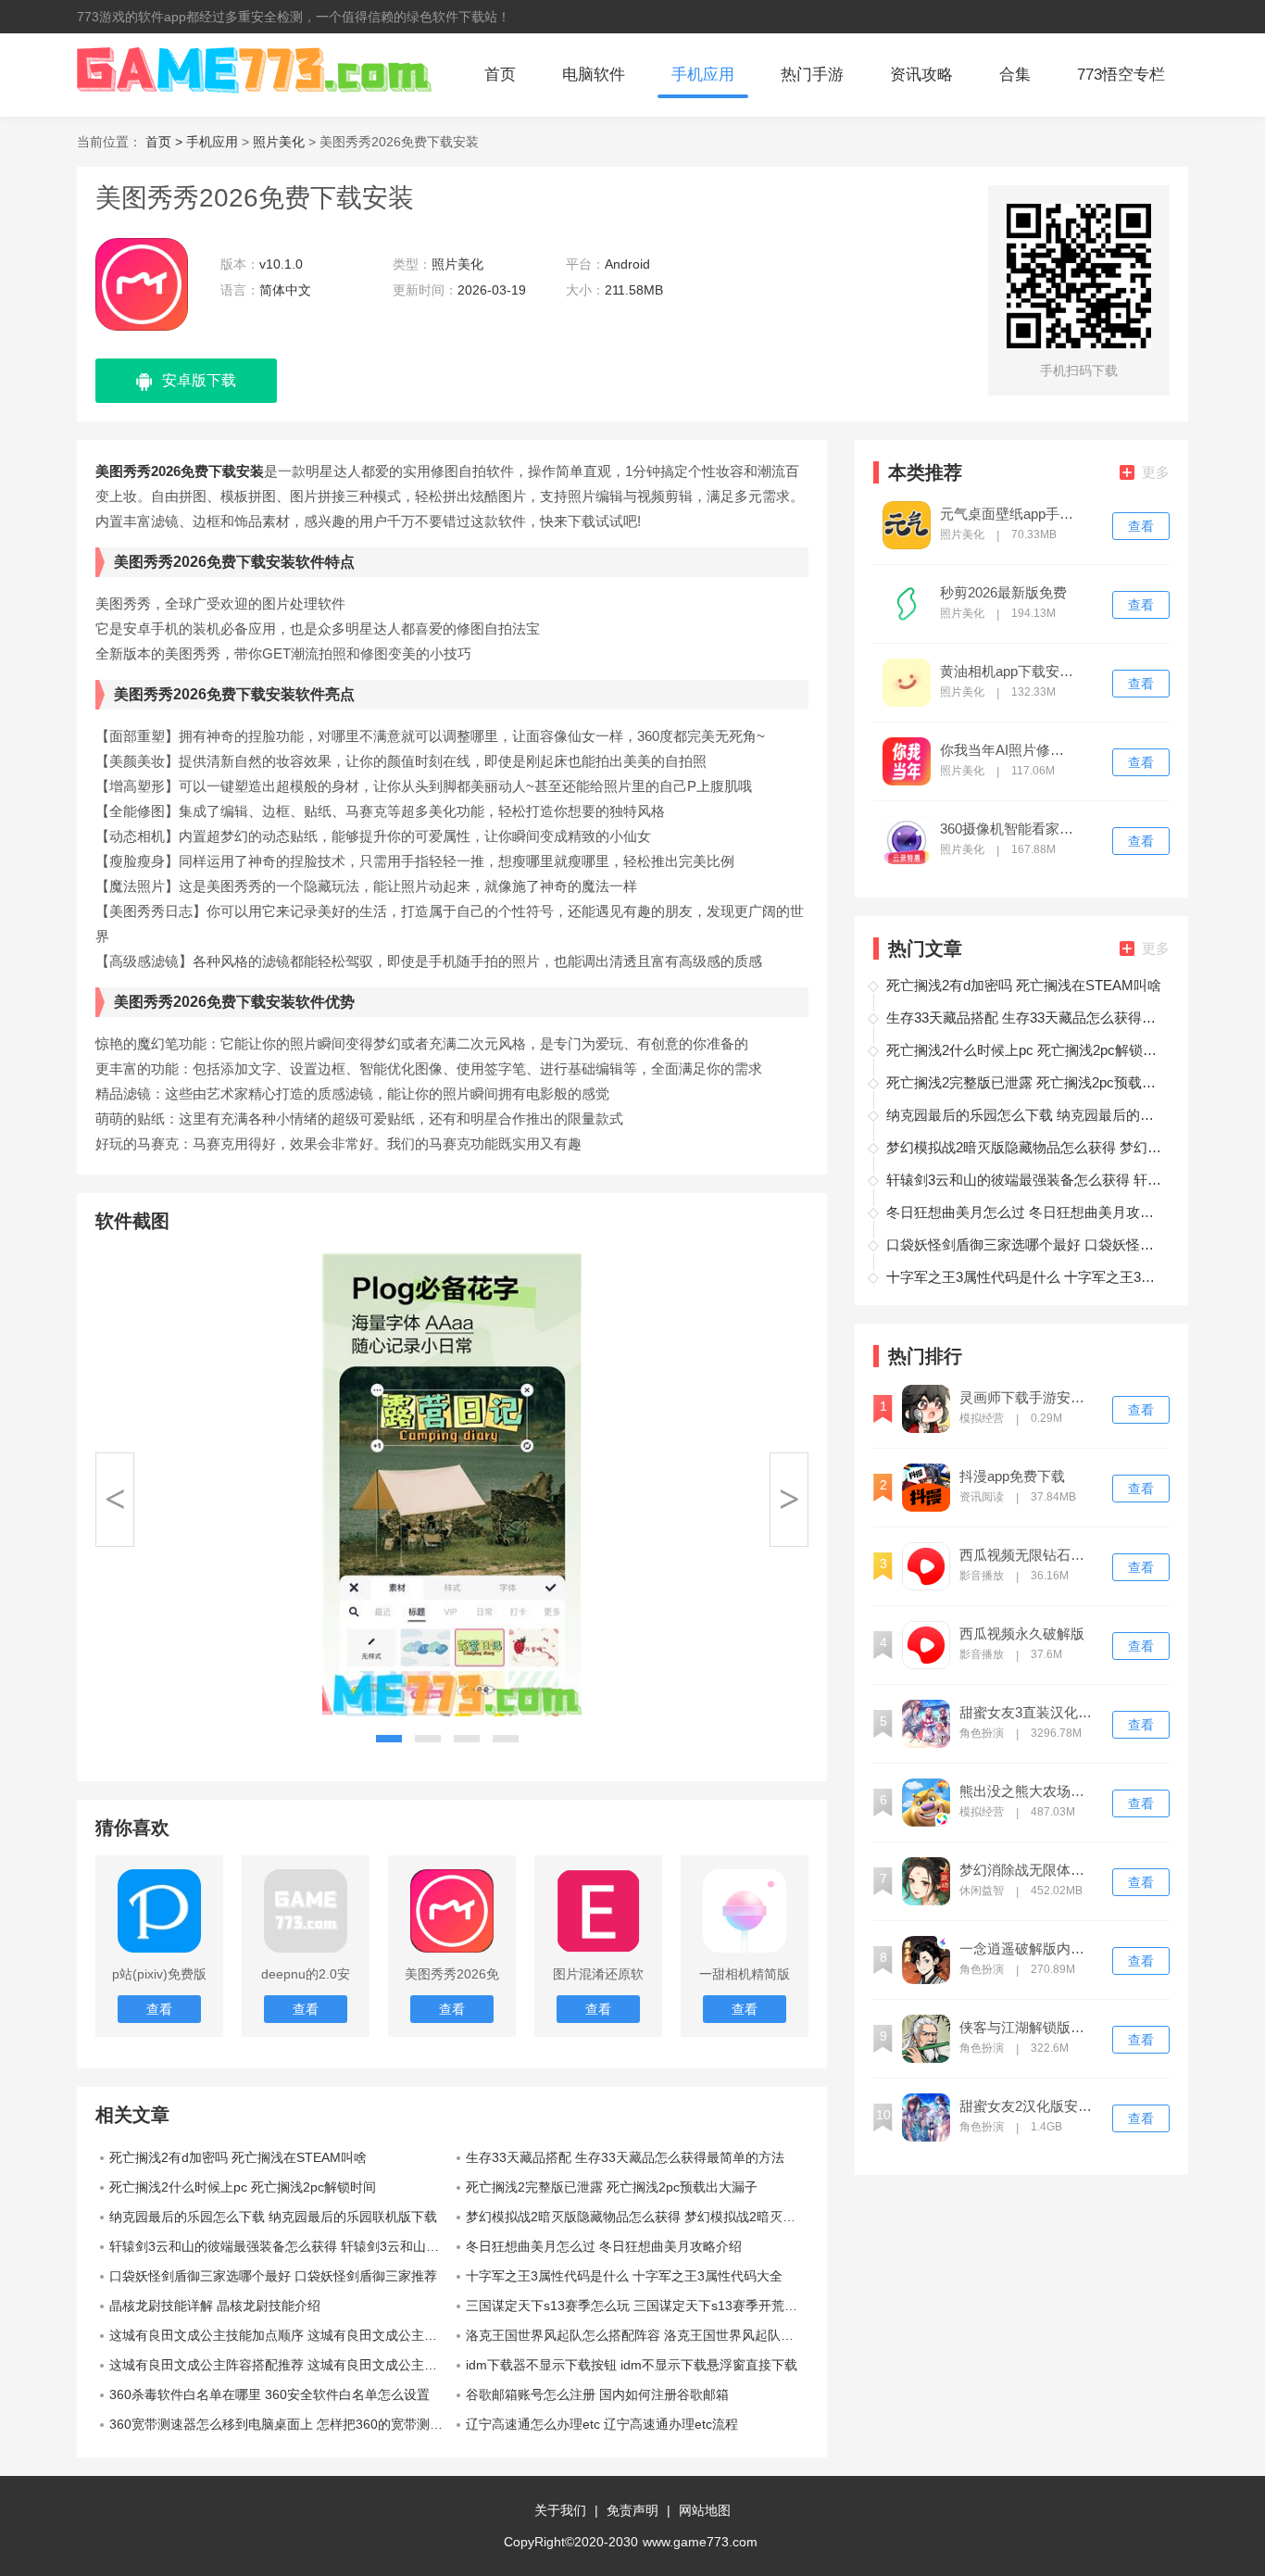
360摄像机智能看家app (1008, 829)
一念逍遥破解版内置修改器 (1028, 1949)
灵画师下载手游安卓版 (1028, 1398)
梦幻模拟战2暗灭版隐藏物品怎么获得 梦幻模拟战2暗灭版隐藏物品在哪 (637, 2217)
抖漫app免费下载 (1012, 1476)
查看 (1141, 526)
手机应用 (703, 75)
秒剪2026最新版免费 (1003, 593)
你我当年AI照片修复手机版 (1008, 750)
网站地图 (705, 2510)
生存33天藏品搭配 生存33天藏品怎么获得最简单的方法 (625, 2157)
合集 (1015, 75)
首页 (500, 75)
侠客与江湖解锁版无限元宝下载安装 (1028, 2028)
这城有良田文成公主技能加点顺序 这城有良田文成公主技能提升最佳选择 (281, 2335)
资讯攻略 (921, 75)
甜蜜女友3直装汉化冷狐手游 (1028, 1713)
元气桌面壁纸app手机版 (1008, 514)
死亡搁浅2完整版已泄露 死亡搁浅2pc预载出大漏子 (612, 2187)
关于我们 (560, 2510)
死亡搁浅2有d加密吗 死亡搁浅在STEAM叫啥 (238, 2157)
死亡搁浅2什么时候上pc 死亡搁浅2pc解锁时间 (243, 2187)
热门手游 (812, 75)
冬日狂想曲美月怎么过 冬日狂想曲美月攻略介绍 (604, 2246)
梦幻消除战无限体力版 (1028, 1870)
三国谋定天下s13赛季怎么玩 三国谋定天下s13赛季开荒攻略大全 (637, 2306)
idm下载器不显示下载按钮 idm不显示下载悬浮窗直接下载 (632, 2365)
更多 (1156, 472)
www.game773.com (700, 2542)
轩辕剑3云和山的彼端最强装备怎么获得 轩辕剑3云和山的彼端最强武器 (281, 2246)
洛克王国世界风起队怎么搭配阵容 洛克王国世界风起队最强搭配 (637, 2335)
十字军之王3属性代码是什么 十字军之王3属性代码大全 (624, 2276)
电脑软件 (594, 75)
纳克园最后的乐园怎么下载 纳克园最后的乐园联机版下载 (273, 2217)
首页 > (166, 142)
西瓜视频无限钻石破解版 (1028, 1555)
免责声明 (632, 2510)
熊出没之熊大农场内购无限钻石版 (1028, 1791)
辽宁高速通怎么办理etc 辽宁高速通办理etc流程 (602, 2424)
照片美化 (279, 142)
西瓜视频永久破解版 (1022, 1634)
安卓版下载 (199, 380)
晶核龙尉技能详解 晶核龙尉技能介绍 (215, 2306)
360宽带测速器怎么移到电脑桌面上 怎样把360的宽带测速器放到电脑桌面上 (281, 2424)
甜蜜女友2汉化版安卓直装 (1028, 2106)
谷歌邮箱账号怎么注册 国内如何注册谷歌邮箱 (597, 2394)
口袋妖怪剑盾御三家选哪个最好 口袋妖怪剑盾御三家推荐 (273, 2276)
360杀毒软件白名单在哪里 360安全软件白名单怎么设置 (269, 2394)
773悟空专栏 (1121, 75)
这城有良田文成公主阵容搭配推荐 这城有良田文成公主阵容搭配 (281, 2365)
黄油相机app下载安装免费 (1008, 672)
